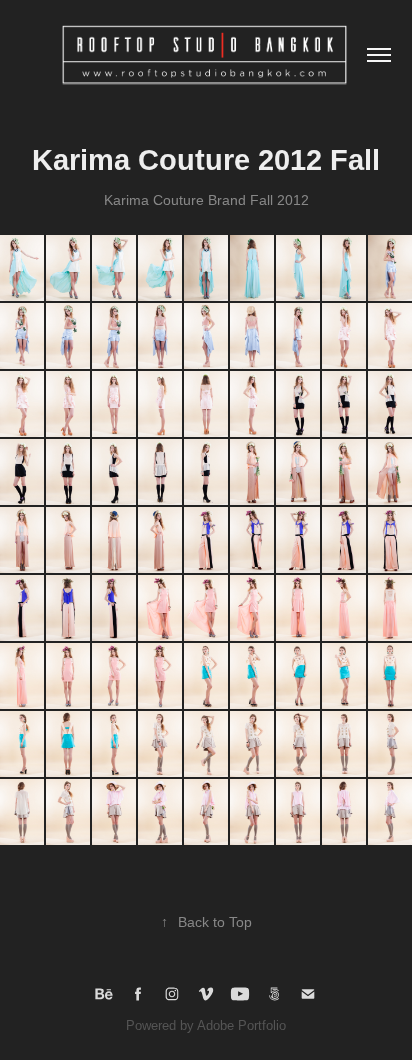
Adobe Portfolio (241, 1025)
